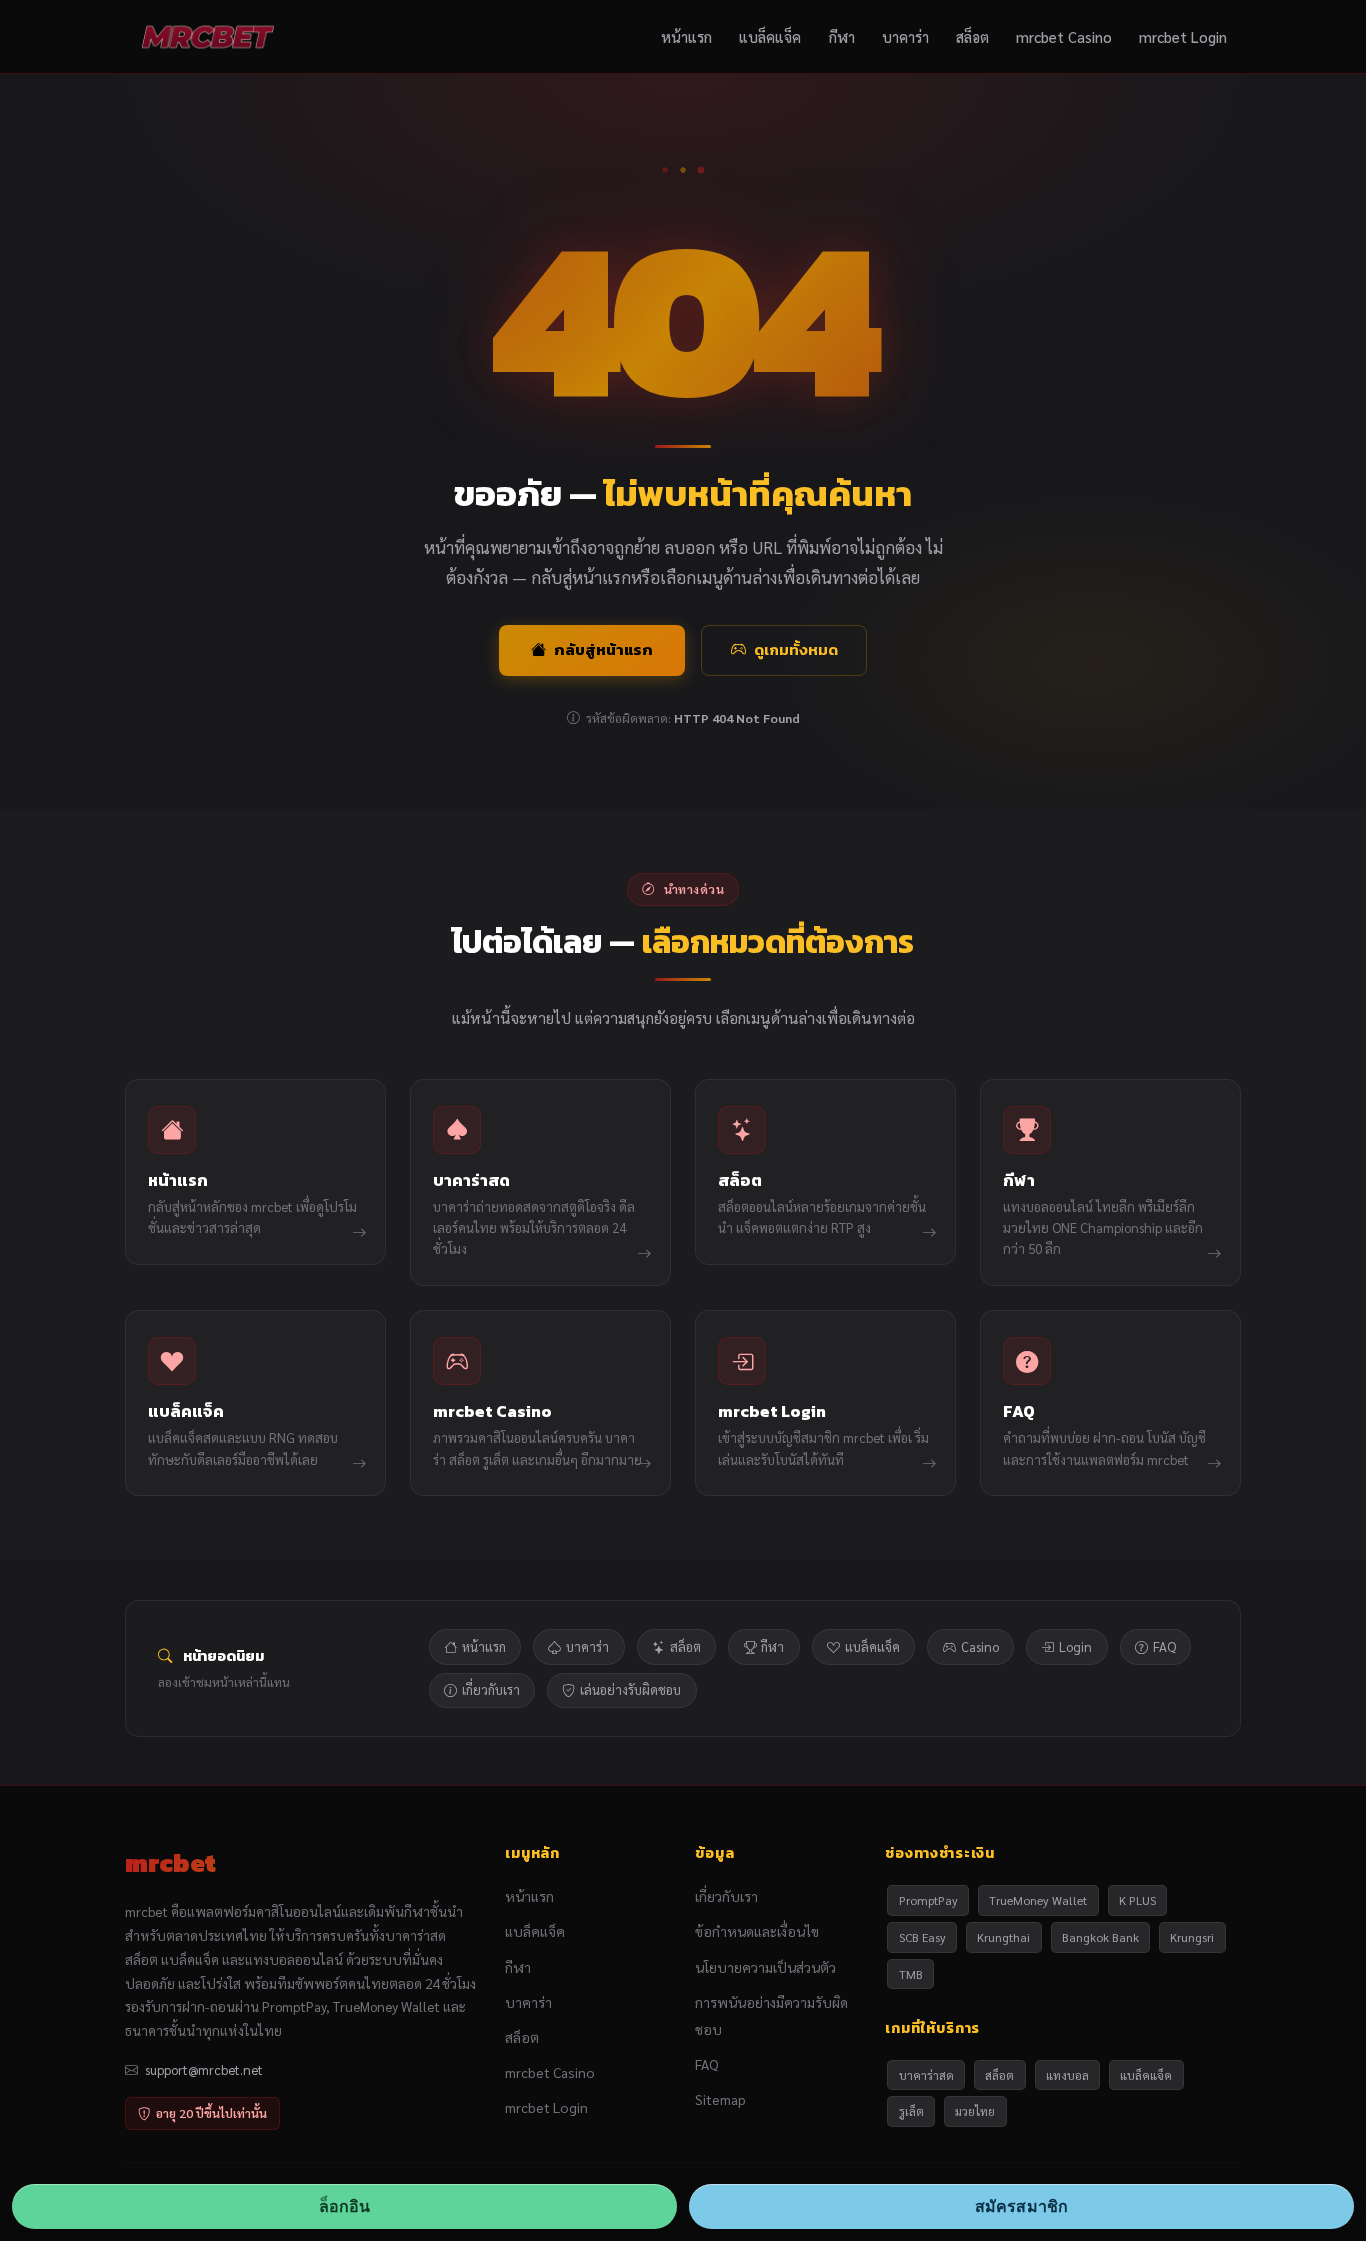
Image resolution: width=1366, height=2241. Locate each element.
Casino (980, 1646)
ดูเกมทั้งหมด (796, 649)
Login (1075, 1646)
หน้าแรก (686, 36)
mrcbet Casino (1064, 36)
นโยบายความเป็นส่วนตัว (765, 1967)
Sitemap (720, 2099)
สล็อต (972, 36)
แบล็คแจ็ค (770, 36)
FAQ (1164, 1646)
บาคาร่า (905, 36)
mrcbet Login (1183, 36)
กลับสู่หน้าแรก (603, 649)
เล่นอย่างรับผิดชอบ (630, 1689)
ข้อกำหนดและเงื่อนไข (757, 1931)
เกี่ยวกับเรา (491, 1689)
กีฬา (842, 36)
